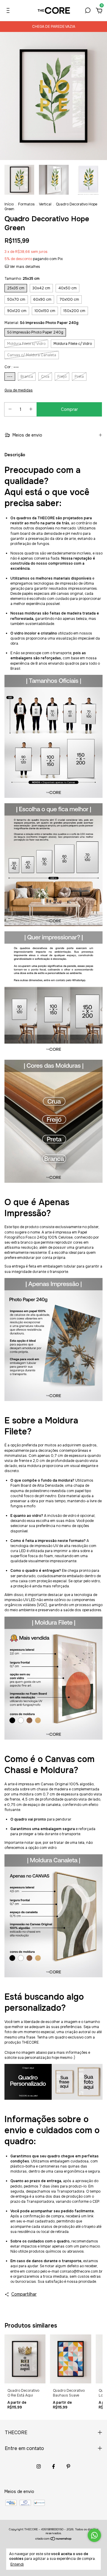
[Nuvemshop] (54, 2539)
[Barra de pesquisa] (88, 11)
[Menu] (9, 11)
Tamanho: (22, 279)
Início (9, 204)
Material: (41, 323)
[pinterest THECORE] (68, 2466)
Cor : (12, 367)
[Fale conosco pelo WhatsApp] (94, 2535)
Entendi (17, 2564)
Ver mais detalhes (25, 267)
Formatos (26, 204)
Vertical (45, 204)
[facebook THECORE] (53, 2466)
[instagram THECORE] (39, 2466)
